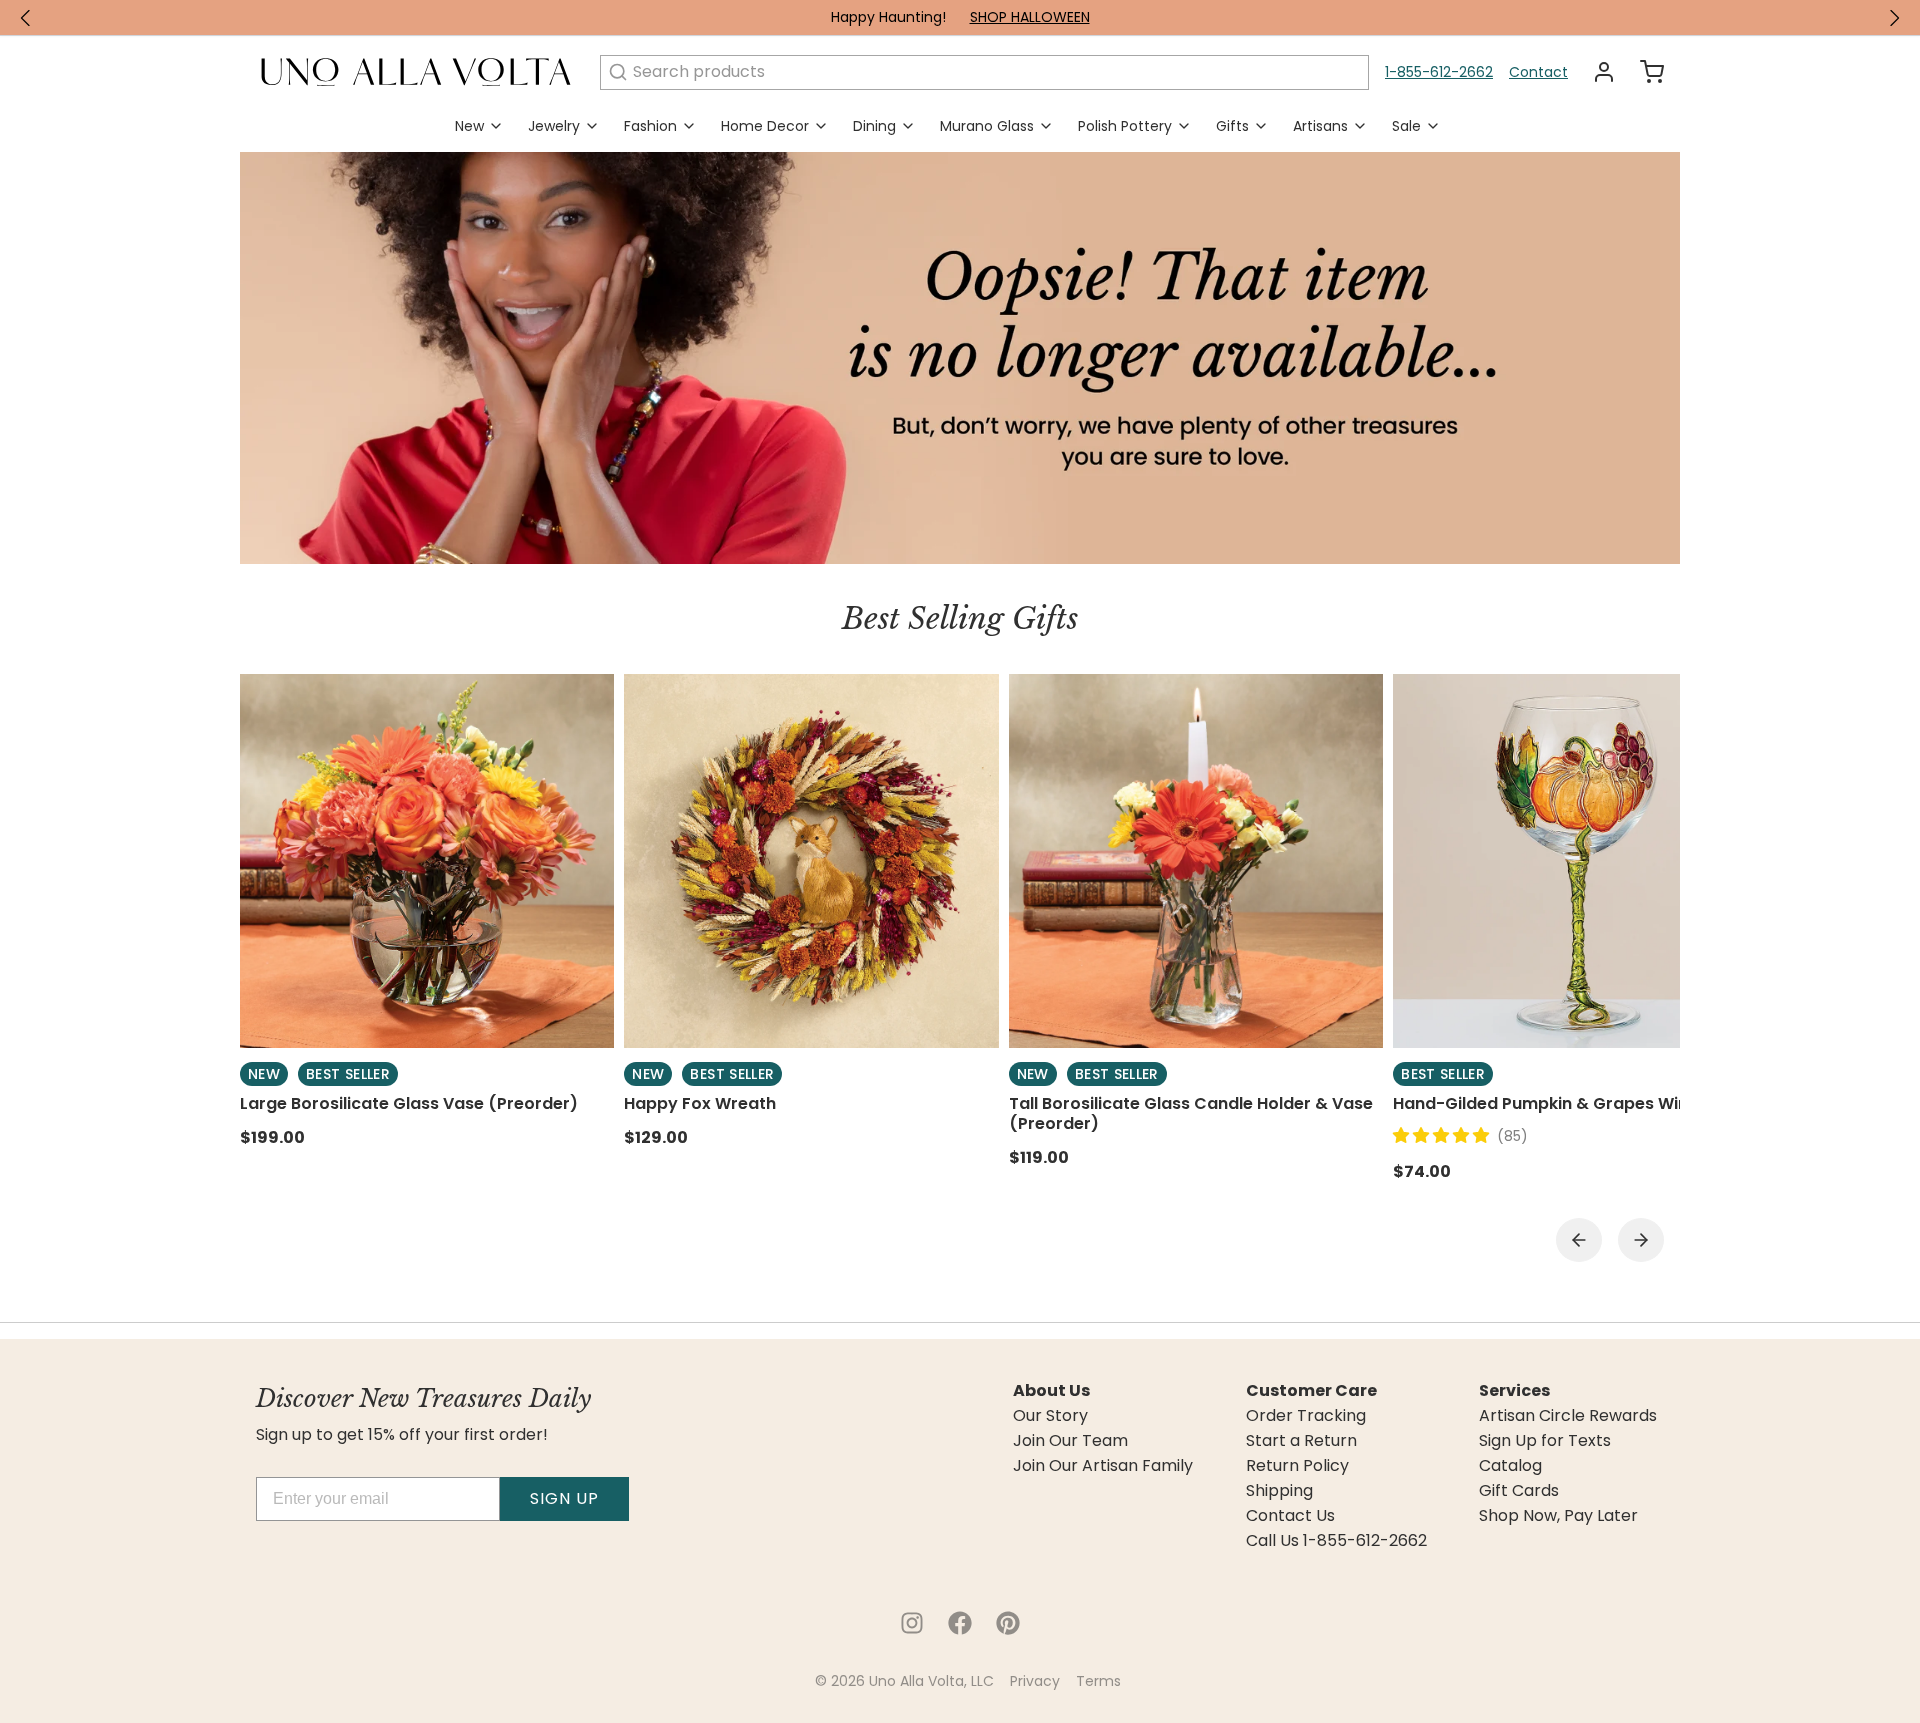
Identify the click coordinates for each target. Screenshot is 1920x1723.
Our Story (1050, 1416)
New (469, 126)
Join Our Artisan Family (1103, 1466)
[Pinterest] (1008, 1623)
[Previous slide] (1579, 1240)
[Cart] (1644, 72)
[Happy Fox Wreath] (811, 861)
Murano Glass (987, 126)
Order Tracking (1306, 1416)
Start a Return (1301, 1441)
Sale (1406, 126)
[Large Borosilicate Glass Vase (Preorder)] (427, 861)
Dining (874, 126)
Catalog (1510, 1466)
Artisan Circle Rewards (1568, 1416)
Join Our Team (1070, 1441)
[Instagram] (912, 1623)
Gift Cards (1519, 1491)
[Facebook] (960, 1623)
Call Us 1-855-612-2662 (1336, 1541)
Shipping (1279, 1491)
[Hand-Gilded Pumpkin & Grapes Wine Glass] (1580, 861)
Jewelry (554, 126)
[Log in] (1596, 72)
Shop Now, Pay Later (1558, 1516)
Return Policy (1297, 1466)
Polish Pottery (1125, 126)
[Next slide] (1641, 1240)
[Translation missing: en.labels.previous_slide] (26, 18)
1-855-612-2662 (1439, 72)
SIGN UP (564, 1498)
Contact (1538, 72)
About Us (1051, 1391)
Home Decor (765, 126)
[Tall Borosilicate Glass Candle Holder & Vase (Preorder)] (1196, 861)
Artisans (1320, 126)
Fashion (650, 126)
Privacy (1035, 1681)
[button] (1445, 1135)
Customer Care (1311, 1391)
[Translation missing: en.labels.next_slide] (1894, 18)
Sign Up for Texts (1545, 1441)
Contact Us (1290, 1516)
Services (1514, 1391)
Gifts (1232, 126)
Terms (1098, 1681)
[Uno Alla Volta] (416, 72)
